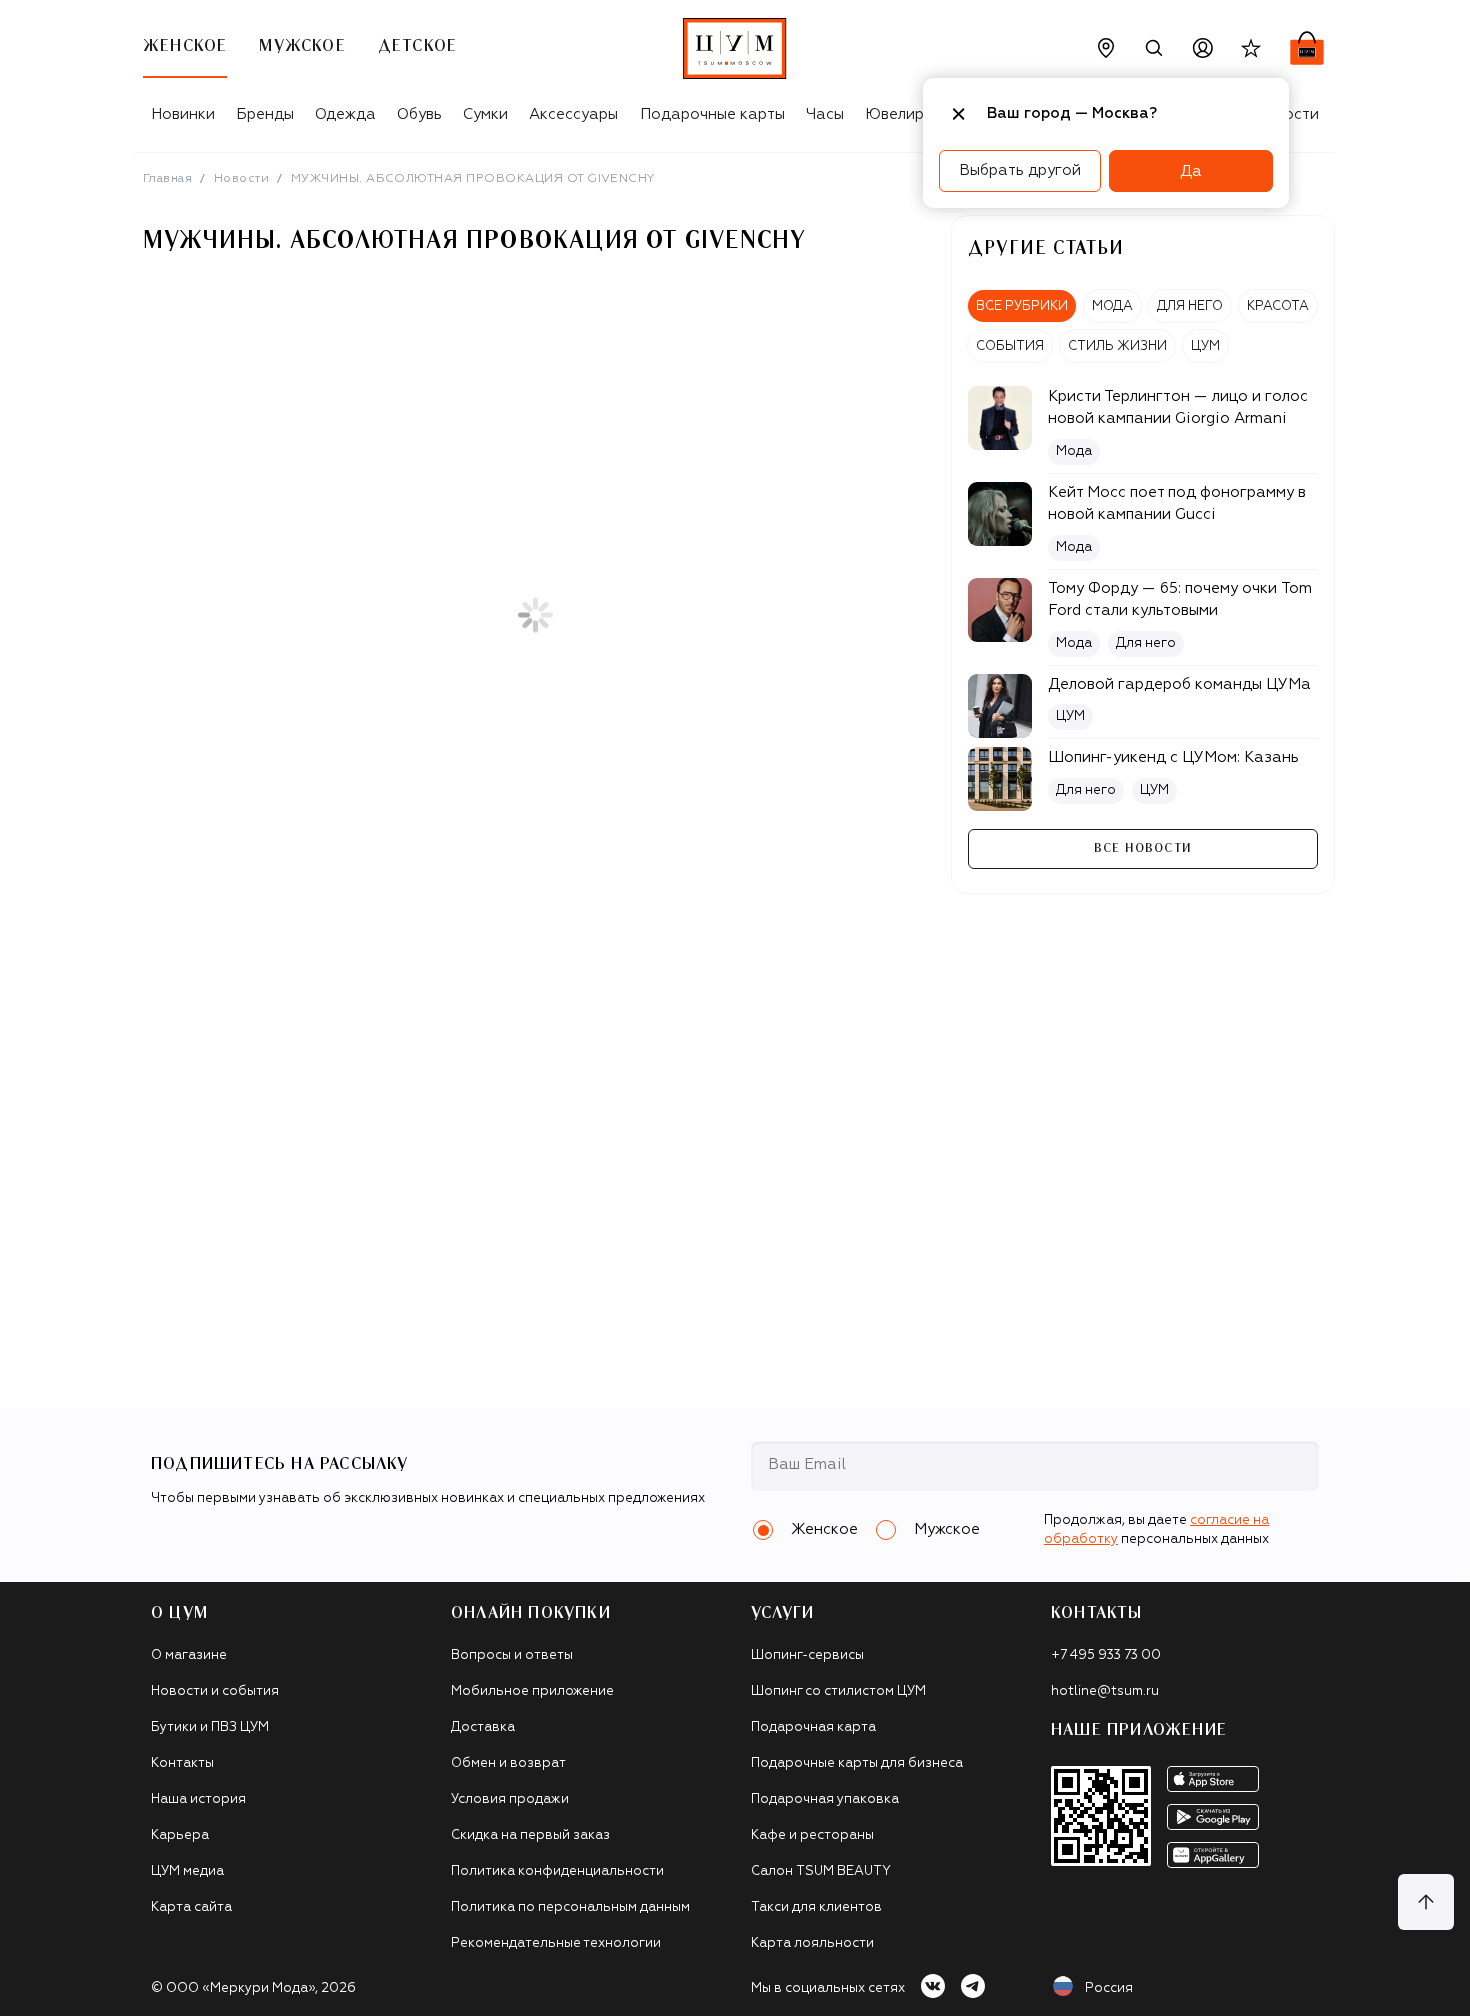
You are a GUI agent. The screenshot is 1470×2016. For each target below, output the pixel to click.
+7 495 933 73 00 (1106, 1655)
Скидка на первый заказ (530, 1835)
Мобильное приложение (532, 1691)
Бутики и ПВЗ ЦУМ (210, 1727)
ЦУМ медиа (187, 1871)
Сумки (485, 114)
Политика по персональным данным (570, 1907)
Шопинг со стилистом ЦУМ (838, 1691)
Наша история (198, 1799)
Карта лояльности (812, 1943)
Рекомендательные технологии (556, 1943)
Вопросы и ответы (512, 1655)
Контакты (182, 1763)
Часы (825, 114)
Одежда (345, 114)
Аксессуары (573, 114)
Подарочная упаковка (825, 1799)
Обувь (419, 114)
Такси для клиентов (816, 1907)
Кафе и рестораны (812, 1835)
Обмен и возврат (508, 1763)
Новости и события (215, 1691)
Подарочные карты (712, 114)
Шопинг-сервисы (807, 1655)
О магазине (189, 1655)
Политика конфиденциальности (557, 1871)
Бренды (265, 114)
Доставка (483, 1727)
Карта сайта (191, 1907)
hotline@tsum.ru (1105, 1691)
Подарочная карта (813, 1727)
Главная (167, 179)
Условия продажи (510, 1799)
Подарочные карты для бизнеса (857, 1763)
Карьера (180, 1835)
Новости (241, 179)
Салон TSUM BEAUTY (821, 1871)
